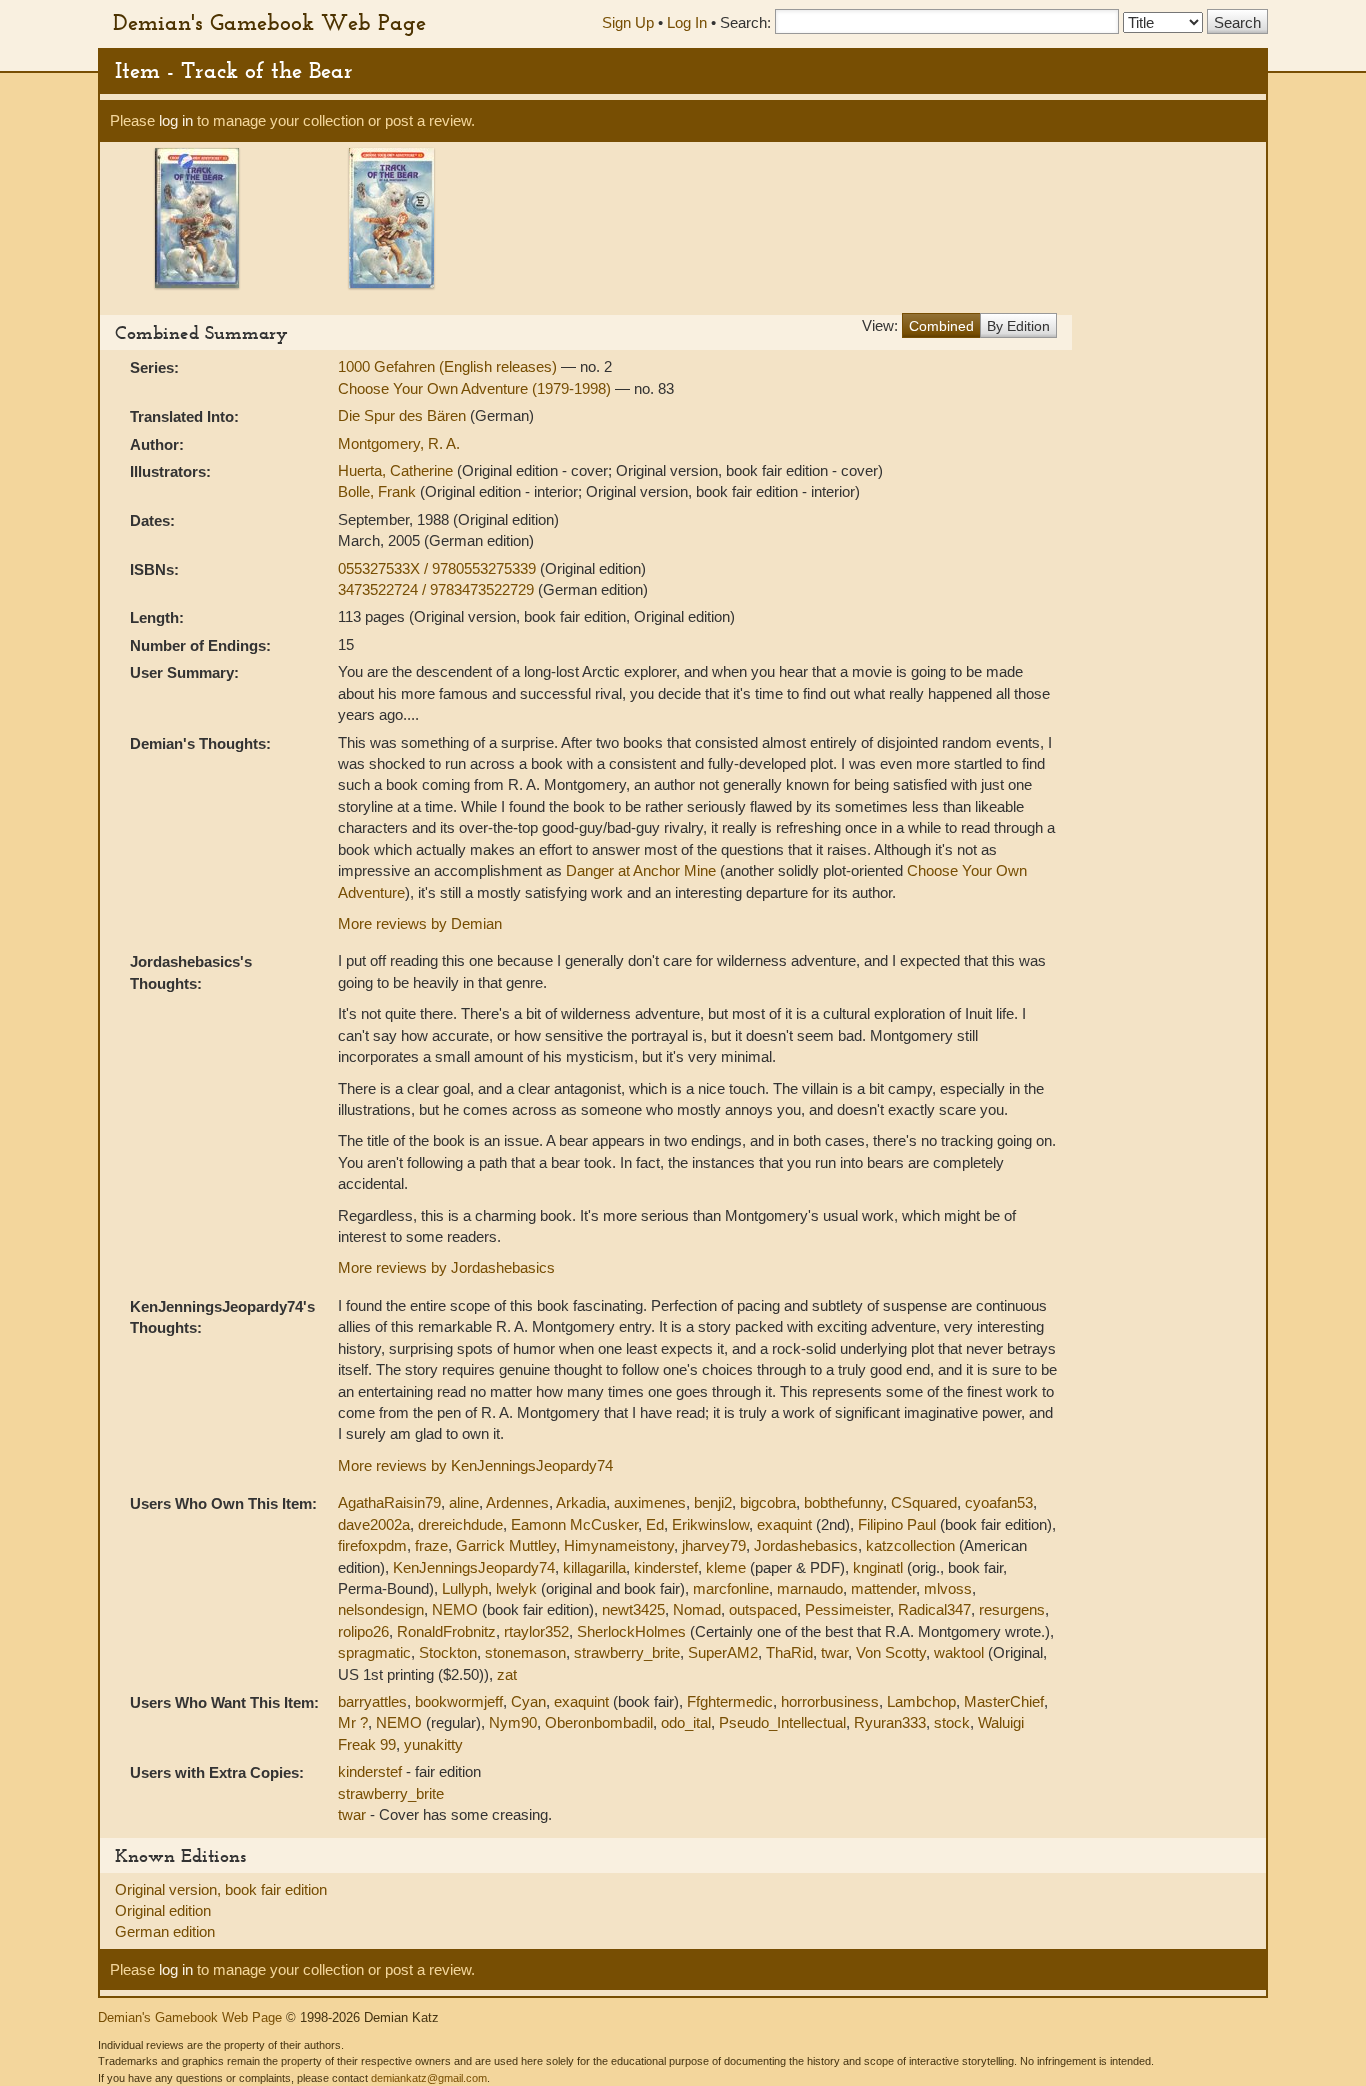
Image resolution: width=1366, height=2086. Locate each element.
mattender (883, 1588)
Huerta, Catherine (397, 470)
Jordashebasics (806, 1545)
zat (507, 1674)
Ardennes (517, 1502)
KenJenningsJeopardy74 (474, 1567)
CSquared (924, 1502)
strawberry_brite (627, 1652)
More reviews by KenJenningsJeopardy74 (475, 1465)
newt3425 (633, 1609)
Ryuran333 (890, 1722)
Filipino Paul (897, 1524)
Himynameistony (619, 1545)
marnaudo (810, 1588)
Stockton (448, 1652)
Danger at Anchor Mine (641, 870)
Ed (655, 1524)
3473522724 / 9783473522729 (438, 589)
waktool (959, 1652)
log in (176, 120)
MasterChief (1004, 1701)
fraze (431, 1545)
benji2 (713, 1502)
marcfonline (731, 1588)
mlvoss (948, 1588)
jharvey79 (714, 1545)
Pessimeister (847, 1609)
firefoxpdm (372, 1545)
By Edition (1018, 326)
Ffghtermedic (730, 1701)
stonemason (525, 1652)
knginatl (878, 1567)
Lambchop (921, 1701)
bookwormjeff (459, 1701)
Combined (941, 326)
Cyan (528, 1701)
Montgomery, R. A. (399, 443)
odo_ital (686, 1722)
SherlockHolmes (631, 1631)
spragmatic (374, 1652)
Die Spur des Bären (404, 415)
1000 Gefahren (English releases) (449, 366)
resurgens (1012, 1609)
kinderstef (666, 1567)
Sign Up (628, 22)
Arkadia (581, 1502)
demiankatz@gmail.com (429, 2078)
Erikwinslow (710, 1524)
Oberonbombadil (599, 1722)
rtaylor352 (536, 1631)
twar (834, 1652)
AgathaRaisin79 (389, 1502)
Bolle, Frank (379, 491)
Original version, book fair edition (221, 1889)
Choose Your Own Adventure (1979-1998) (476, 388)
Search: (745, 22)
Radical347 (934, 1609)
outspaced (763, 1609)
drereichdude (460, 1524)
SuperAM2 (723, 1652)
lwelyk (516, 1588)
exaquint (784, 1524)
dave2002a (374, 1524)
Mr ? (353, 1722)
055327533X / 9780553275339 (439, 568)
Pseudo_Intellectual (782, 1722)
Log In (687, 22)
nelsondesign (381, 1609)
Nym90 (513, 1722)
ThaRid (789, 1652)
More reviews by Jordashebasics (446, 1267)
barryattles (372, 1701)
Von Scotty (891, 1652)
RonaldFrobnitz (446, 1631)
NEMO (455, 1609)
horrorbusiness (830, 1701)
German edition (165, 1931)
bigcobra (768, 1502)
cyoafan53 (999, 1502)
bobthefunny (843, 1502)
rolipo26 (363, 1631)
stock (952, 1722)
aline (464, 1502)
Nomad (697, 1609)
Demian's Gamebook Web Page (269, 22)
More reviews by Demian (420, 923)
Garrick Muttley (506, 1545)
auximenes (650, 1502)
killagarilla (594, 1567)
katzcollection (910, 1545)
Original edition (163, 1910)
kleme (726, 1567)
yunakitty (433, 1744)
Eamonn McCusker (574, 1524)
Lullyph (465, 1588)
